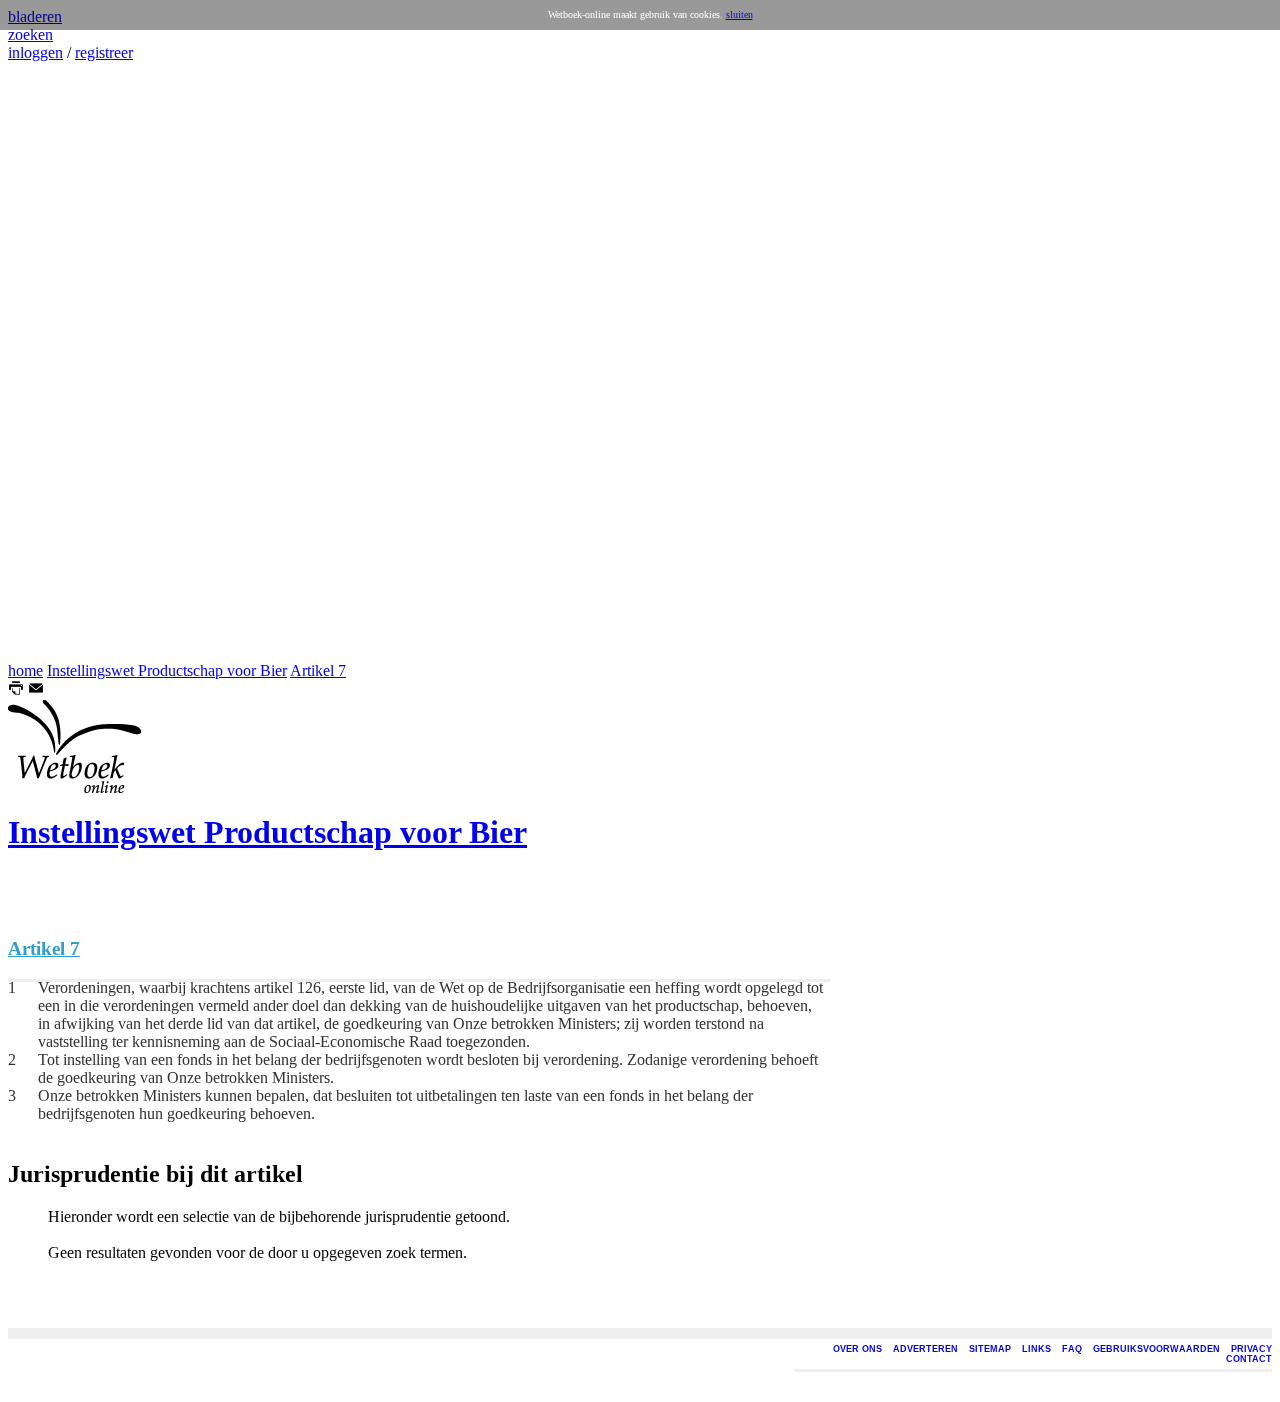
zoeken (30, 34)
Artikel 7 (318, 670)
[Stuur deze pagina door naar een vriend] (36, 690)
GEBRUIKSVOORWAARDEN (1156, 1349)
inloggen (35, 52)
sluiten (739, 14)
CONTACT (1249, 1359)
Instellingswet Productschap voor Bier (167, 670)
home (25, 670)
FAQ (1072, 1349)
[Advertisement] (68, 362)
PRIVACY (1251, 1349)
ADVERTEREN (925, 1349)
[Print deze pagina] (16, 690)
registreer (104, 52)
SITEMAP (990, 1349)
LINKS (1036, 1349)
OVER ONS (857, 1349)
